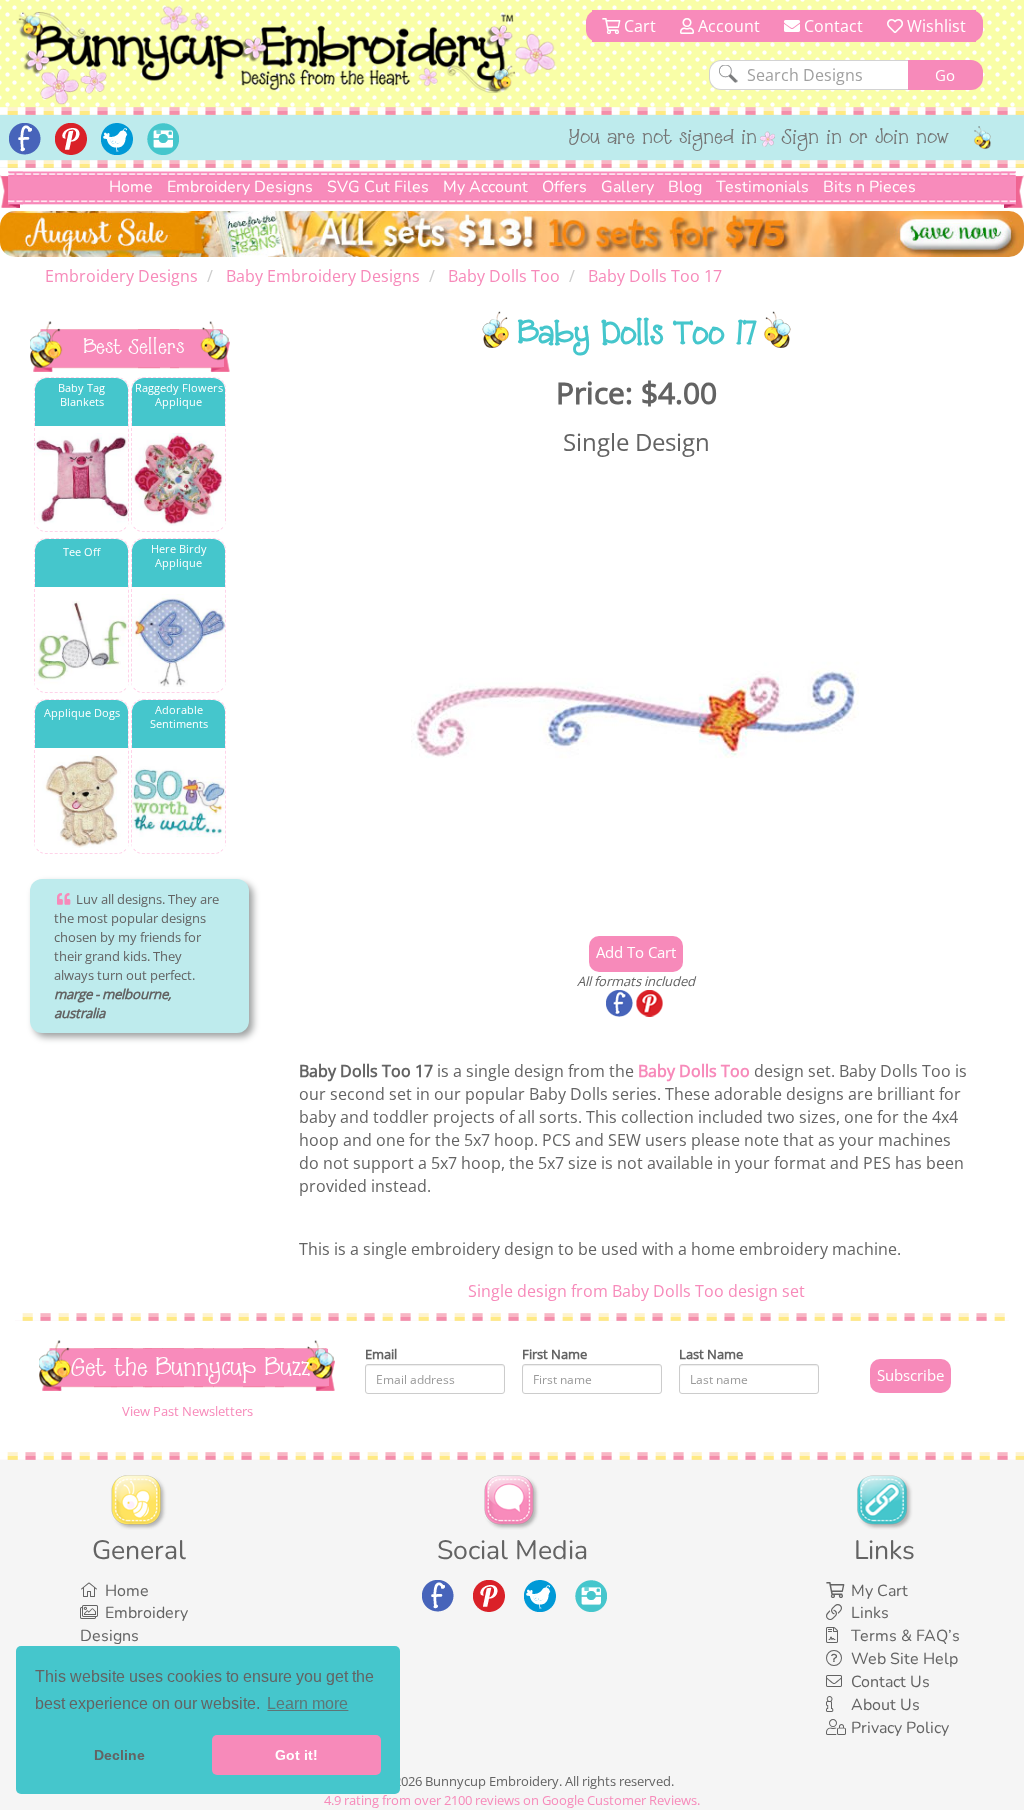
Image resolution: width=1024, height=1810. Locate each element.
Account (727, 26)
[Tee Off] (81, 640)
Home (131, 187)
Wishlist (934, 26)
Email (381, 1354)
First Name (554, 1354)
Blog (685, 187)
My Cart (879, 1591)
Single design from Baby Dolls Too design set (636, 1291)
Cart (638, 26)
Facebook (621, 1005)
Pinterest (651, 1005)
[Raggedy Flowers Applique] (178, 479)
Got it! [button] (296, 1755)
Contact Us (890, 1682)
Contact (831, 26)
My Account (485, 187)
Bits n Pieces (869, 187)
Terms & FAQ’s (905, 1636)
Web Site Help (904, 1659)
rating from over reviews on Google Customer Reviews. (512, 1800)
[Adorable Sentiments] (178, 801)
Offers (564, 187)
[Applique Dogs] (81, 801)
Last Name (711, 1354)
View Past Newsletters (187, 1411)
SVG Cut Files (378, 187)
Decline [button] (119, 1755)
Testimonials (762, 187)
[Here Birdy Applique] (178, 640)
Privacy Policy (900, 1728)
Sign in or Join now (865, 139)
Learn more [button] (307, 1703)
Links (870, 1613)
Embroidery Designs (240, 187)
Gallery (627, 187)
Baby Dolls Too (694, 1071)
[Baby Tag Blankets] (81, 479)
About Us (885, 1705)
